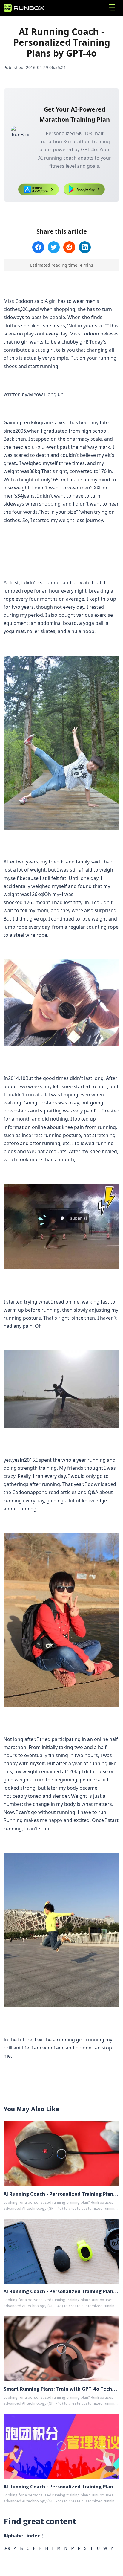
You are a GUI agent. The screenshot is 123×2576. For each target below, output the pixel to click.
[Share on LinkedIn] (85, 247)
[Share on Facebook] (38, 247)
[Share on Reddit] (69, 247)
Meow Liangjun (46, 394)
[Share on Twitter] (54, 247)
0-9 (7, 2548)
